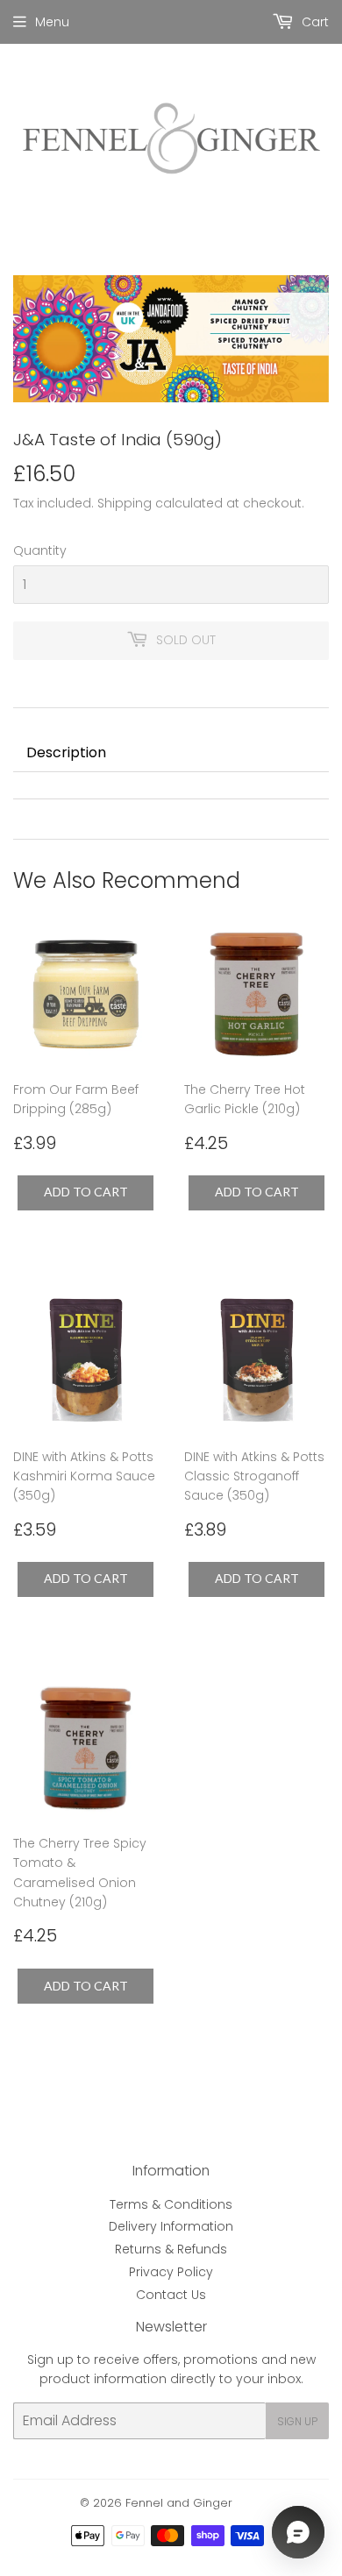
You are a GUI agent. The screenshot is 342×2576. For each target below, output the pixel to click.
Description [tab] (66, 752)
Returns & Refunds (171, 2249)
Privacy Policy (171, 2272)
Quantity (40, 550)
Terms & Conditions (171, 2204)
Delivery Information (171, 2226)
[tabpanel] (171, 785)
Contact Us (171, 2295)
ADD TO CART (86, 1192)
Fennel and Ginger (179, 2503)
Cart (313, 22)
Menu (52, 22)
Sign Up (297, 2421)
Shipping (125, 503)
